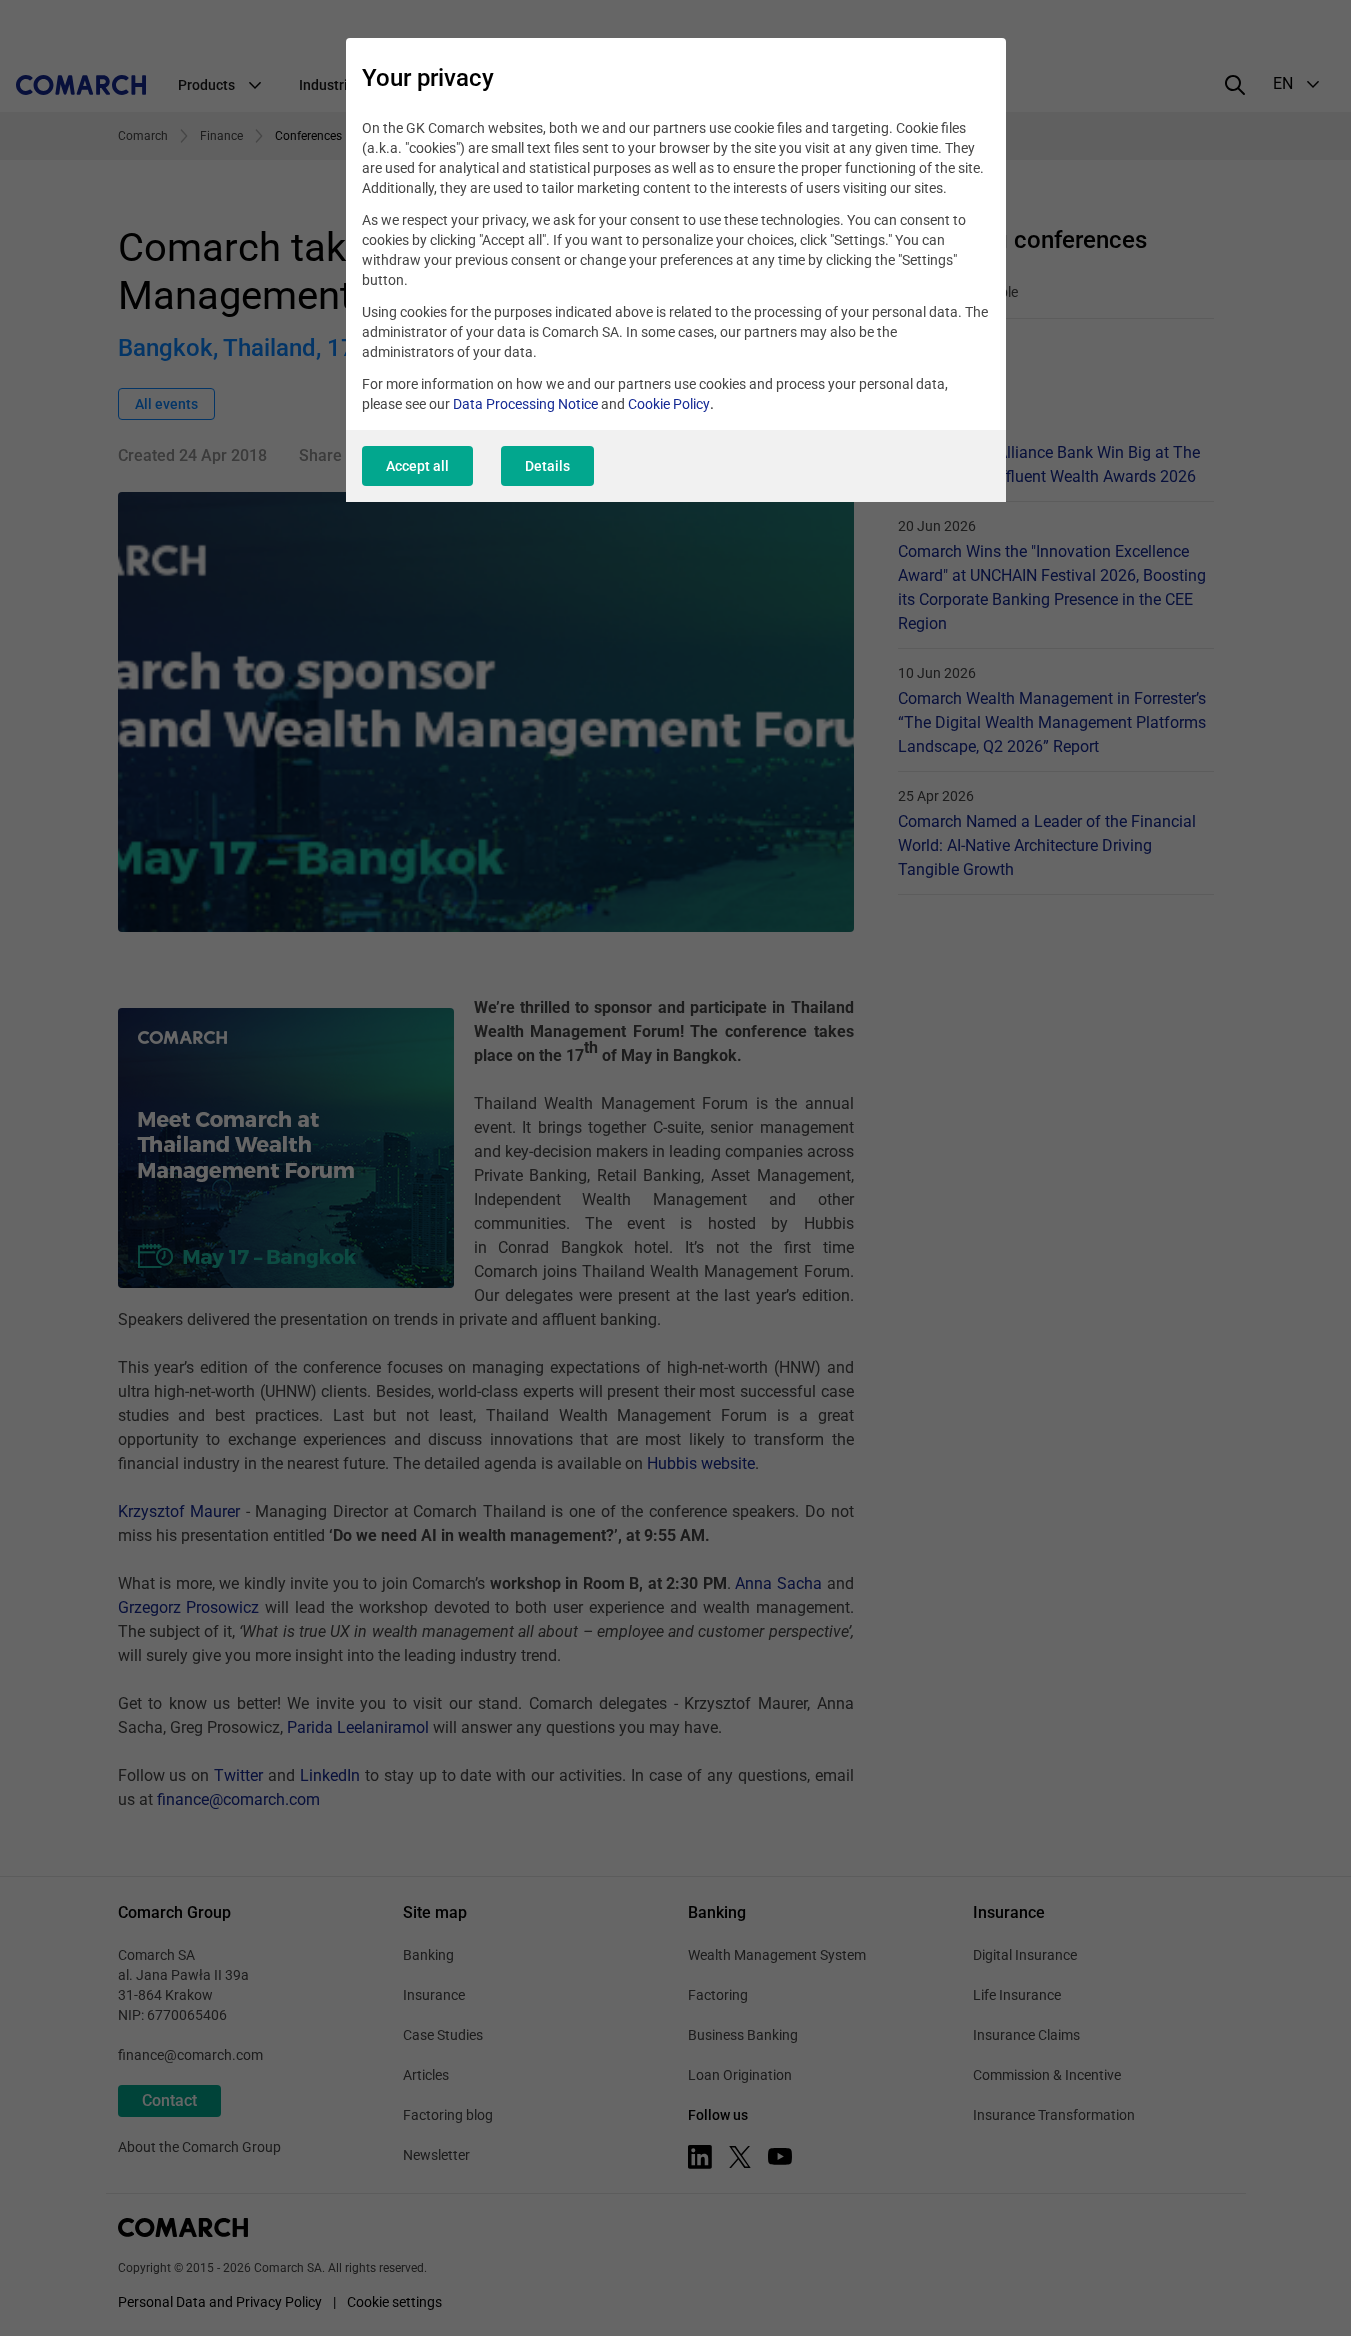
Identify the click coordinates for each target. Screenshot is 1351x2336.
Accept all (417, 466)
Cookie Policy (669, 404)
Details (547, 466)
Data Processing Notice (525, 404)
